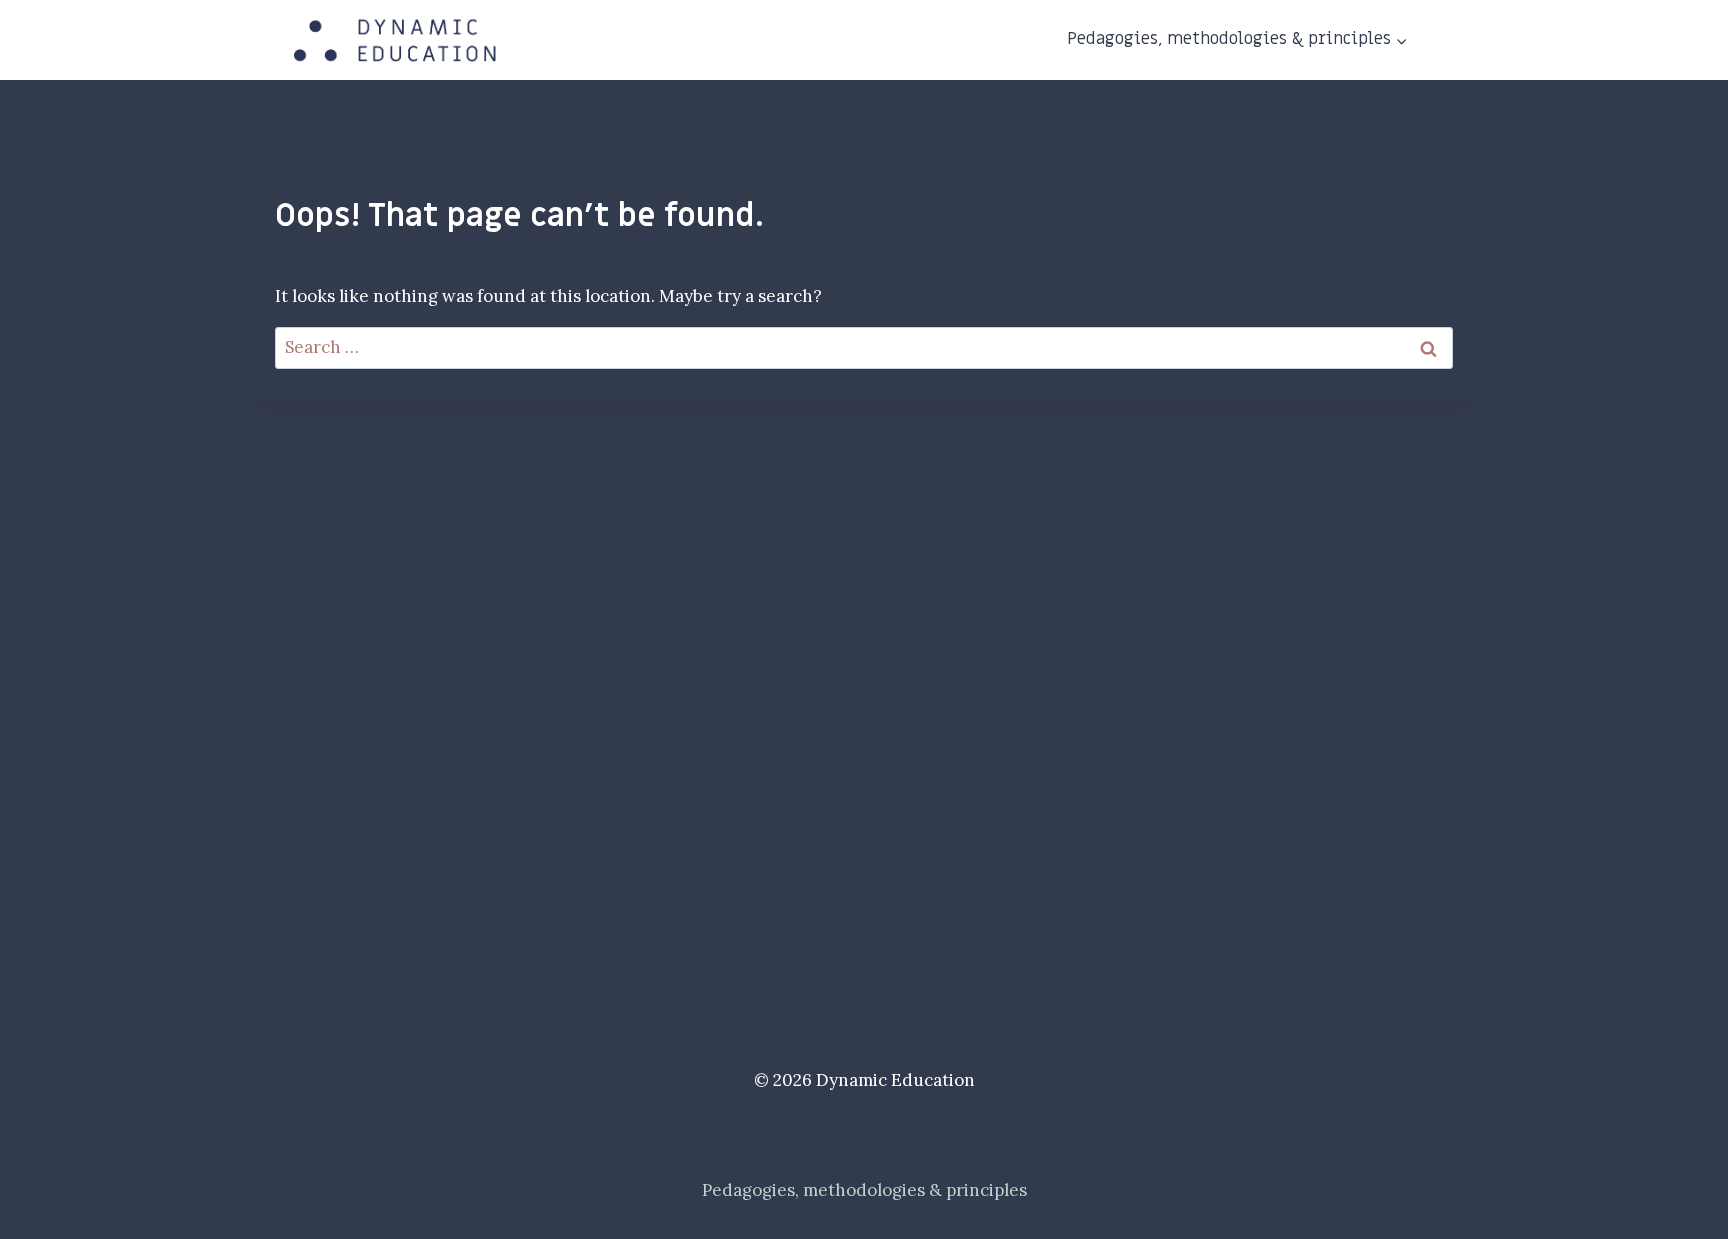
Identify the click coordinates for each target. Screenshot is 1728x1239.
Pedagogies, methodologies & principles (864, 1190)
